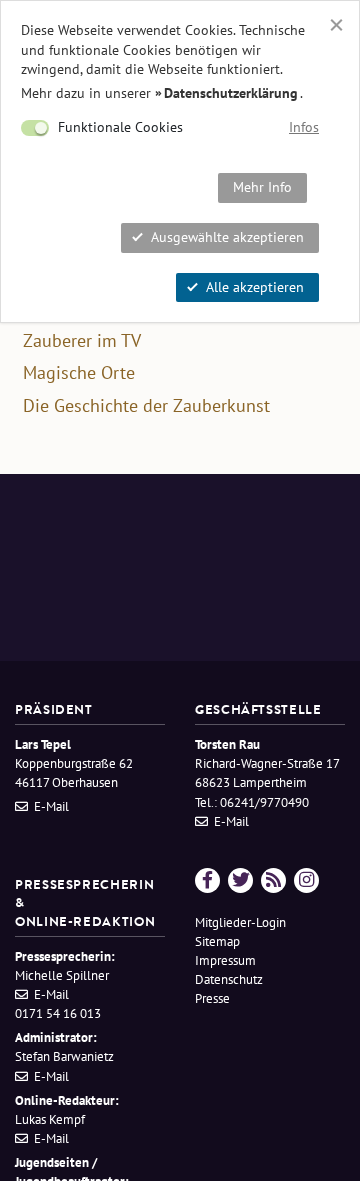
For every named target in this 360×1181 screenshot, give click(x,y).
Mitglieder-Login (240, 922)
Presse (212, 998)
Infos (304, 127)
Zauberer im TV (82, 341)
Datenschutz (229, 979)
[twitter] (240, 880)
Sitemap (217, 941)
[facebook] (207, 880)
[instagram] (306, 880)
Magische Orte (79, 373)
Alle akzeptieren (255, 287)
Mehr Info (262, 187)
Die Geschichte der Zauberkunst (146, 406)
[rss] (273, 880)
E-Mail (51, 806)
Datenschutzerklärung (231, 93)
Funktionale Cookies (120, 127)
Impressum (225, 960)
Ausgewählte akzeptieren (227, 237)
